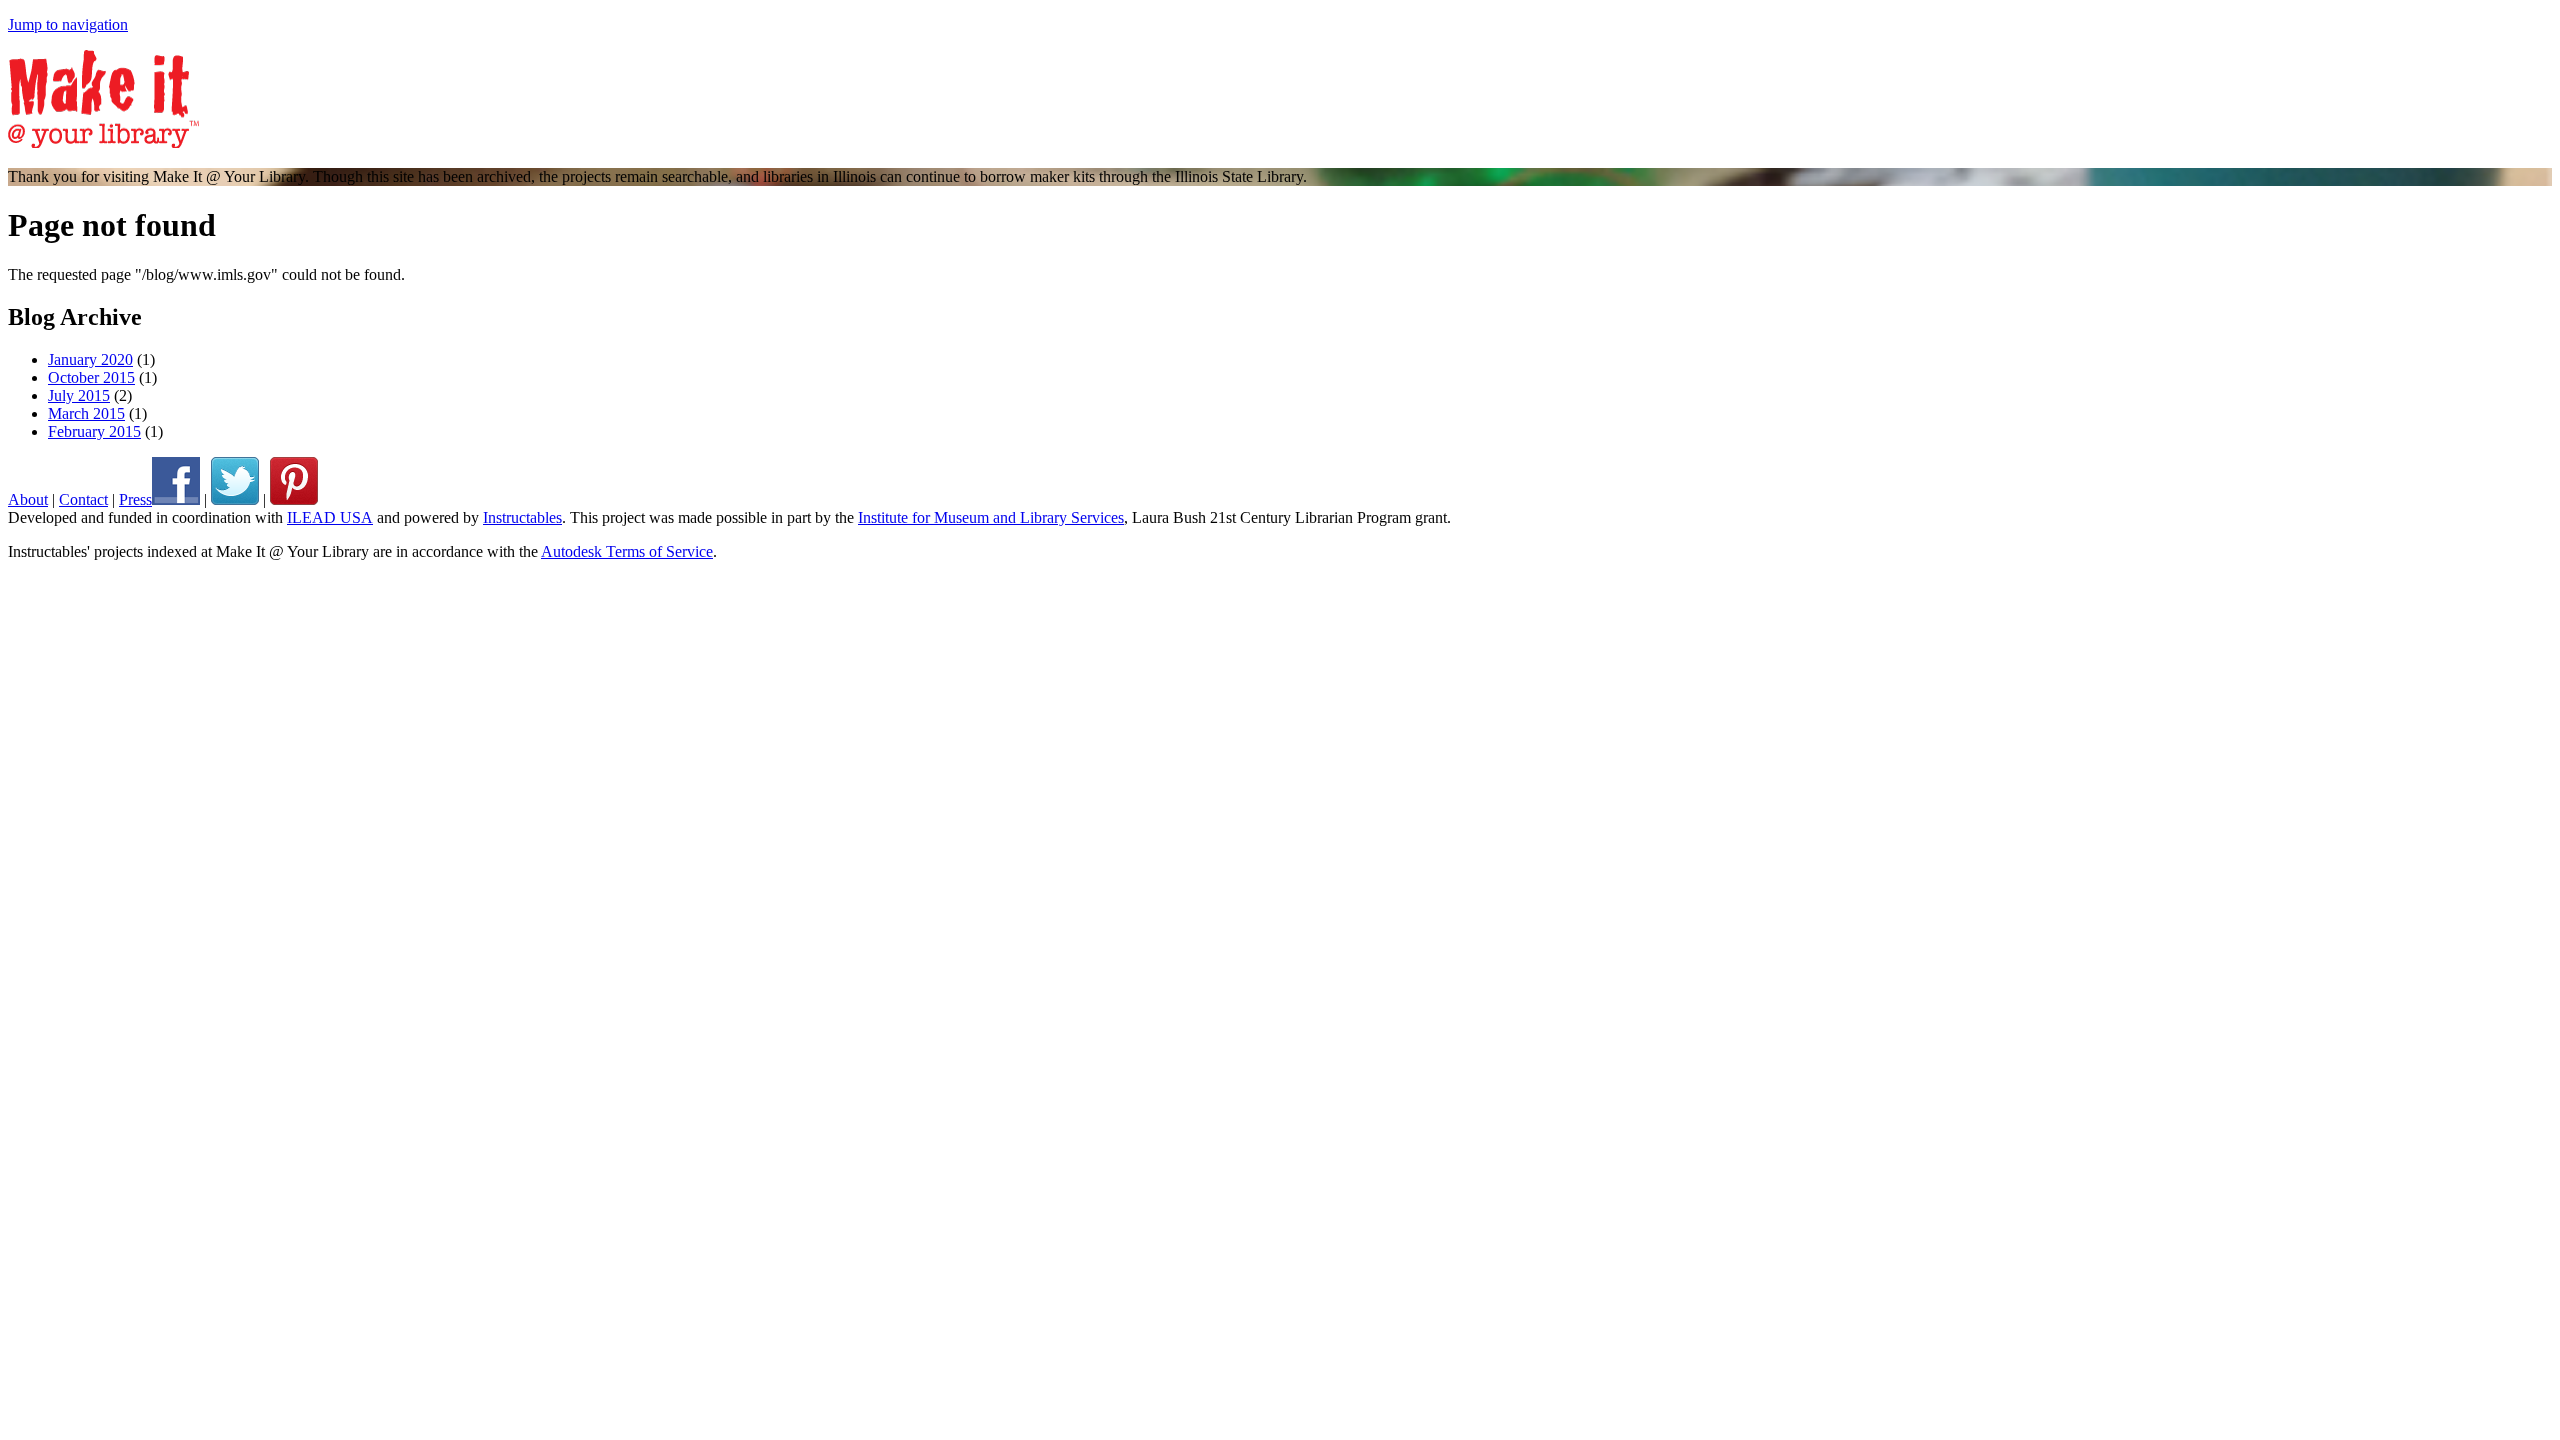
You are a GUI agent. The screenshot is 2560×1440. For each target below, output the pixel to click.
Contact (83, 499)
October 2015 (91, 377)
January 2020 (90, 359)
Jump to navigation (68, 24)
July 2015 (79, 395)
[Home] (103, 142)
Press (135, 499)
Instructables (522, 517)
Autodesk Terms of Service (627, 551)
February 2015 (94, 431)
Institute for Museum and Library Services (991, 517)
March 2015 (86, 413)
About (28, 499)
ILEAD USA (330, 517)
